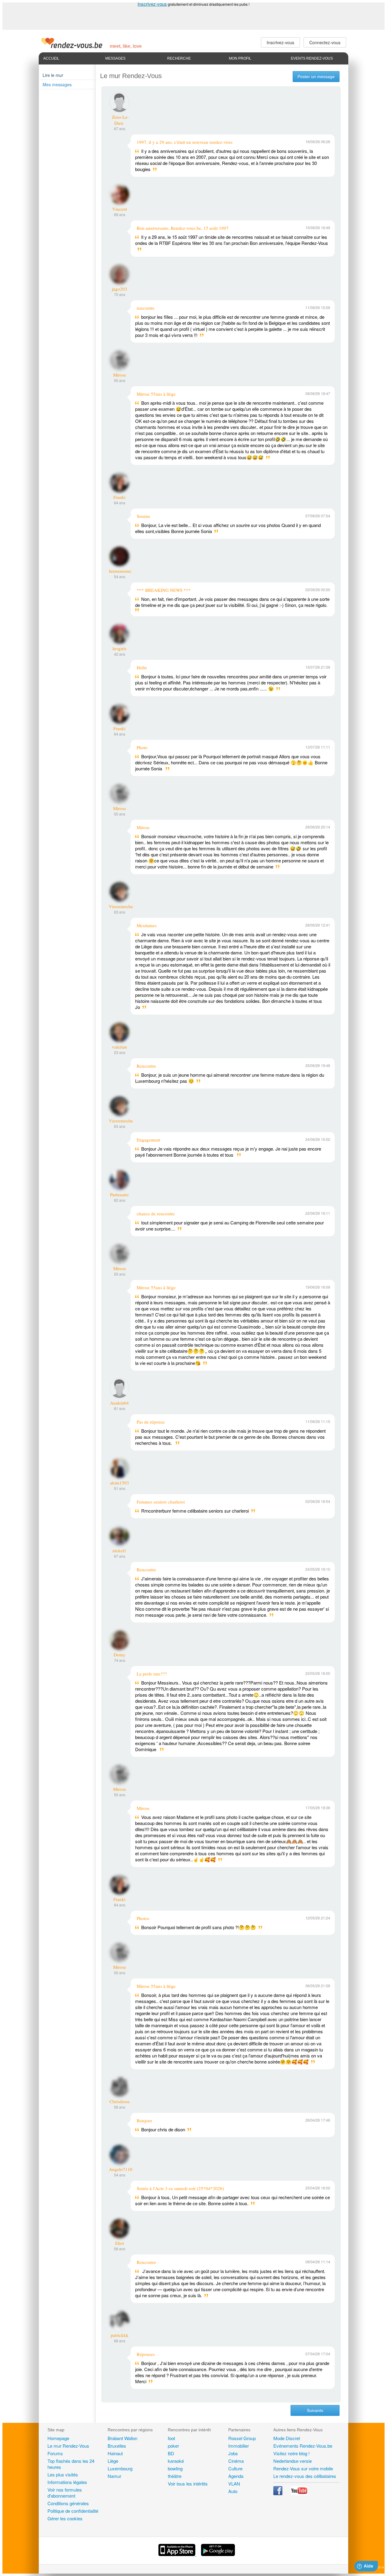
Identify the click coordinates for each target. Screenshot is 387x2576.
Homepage (58, 2438)
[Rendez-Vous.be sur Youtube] (299, 2493)
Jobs (233, 2453)
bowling (175, 2468)
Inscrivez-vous (152, 4)
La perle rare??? (152, 1674)
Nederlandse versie (293, 2461)
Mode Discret (287, 2438)
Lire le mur (53, 75)
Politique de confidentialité (73, 2511)
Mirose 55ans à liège (156, 394)
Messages (115, 58)
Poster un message (316, 77)
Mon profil (240, 58)
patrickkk (120, 2335)
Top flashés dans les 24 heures (71, 2464)
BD (171, 2453)
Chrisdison (120, 2101)
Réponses (146, 2354)
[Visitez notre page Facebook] (278, 2493)
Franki (119, 497)
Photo (142, 747)
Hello (142, 667)
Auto (233, 2491)
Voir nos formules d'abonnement (65, 2493)
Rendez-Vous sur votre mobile (303, 2468)
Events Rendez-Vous (312, 58)
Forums (55, 2453)
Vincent (120, 209)
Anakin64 (119, 1403)
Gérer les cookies (65, 2518)
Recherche (179, 58)
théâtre (175, 2476)
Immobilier (239, 2446)
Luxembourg (120, 2468)
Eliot (120, 2243)
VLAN (234, 2484)
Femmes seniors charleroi (161, 1502)
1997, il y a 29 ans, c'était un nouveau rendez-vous (185, 142)
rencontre (146, 308)
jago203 (120, 289)
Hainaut (115, 2453)
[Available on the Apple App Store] (177, 2554)
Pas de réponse (151, 1422)
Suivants (315, 2410)
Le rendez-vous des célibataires (305, 2476)
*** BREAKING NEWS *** (164, 590)
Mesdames (147, 925)
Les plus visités (63, 2474)
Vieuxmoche (121, 906)
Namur (114, 2476)
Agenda (236, 2476)
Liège (113, 2461)
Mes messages (57, 84)
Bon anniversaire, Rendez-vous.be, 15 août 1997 (183, 228)
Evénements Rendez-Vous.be (303, 2446)
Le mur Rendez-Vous (68, 2446)
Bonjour (144, 2120)
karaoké (176, 2461)
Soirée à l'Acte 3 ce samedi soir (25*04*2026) (180, 2188)
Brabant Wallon (122, 2438)
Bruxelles (117, 2446)
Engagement (148, 1140)
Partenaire (119, 1194)
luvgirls (119, 648)
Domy (120, 1655)
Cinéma (236, 2461)
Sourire (143, 516)
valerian (119, 1047)
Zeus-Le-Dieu (120, 120)
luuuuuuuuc (120, 571)
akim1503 (120, 1483)
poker (173, 2446)
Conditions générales (68, 2503)
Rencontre (146, 1066)
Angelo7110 (121, 2169)
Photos (143, 1918)
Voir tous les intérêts (188, 2484)
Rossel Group (242, 2438)
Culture (235, 2468)
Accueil (51, 58)
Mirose (120, 375)
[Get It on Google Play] (218, 2554)
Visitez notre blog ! (291, 2453)
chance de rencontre (156, 1214)
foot (171, 2438)
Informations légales (67, 2482)
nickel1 (119, 1550)
